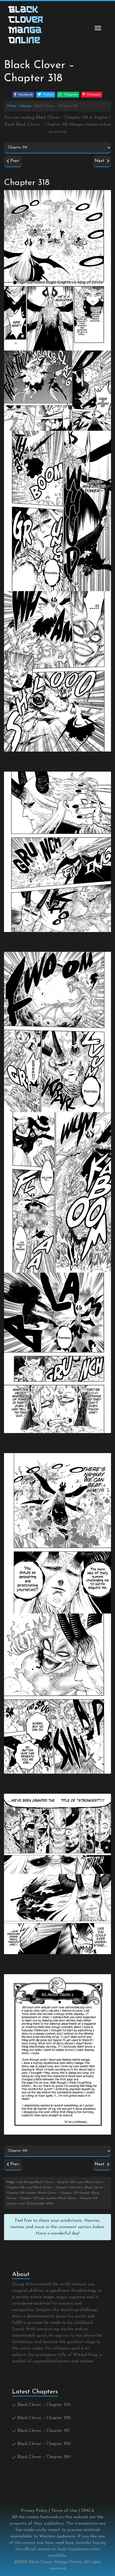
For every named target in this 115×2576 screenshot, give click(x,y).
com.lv (61, 132)
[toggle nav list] (98, 28)
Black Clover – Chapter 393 (44, 2405)
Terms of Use (64, 2511)
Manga (26, 106)
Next (101, 161)
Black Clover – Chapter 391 (43, 2431)
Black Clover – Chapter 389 (44, 2457)
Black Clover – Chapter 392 (44, 2418)
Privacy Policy (34, 2511)
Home (11, 106)
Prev (14, 161)
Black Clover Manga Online (55, 2562)
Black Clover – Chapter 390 (44, 2444)
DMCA (88, 2511)
